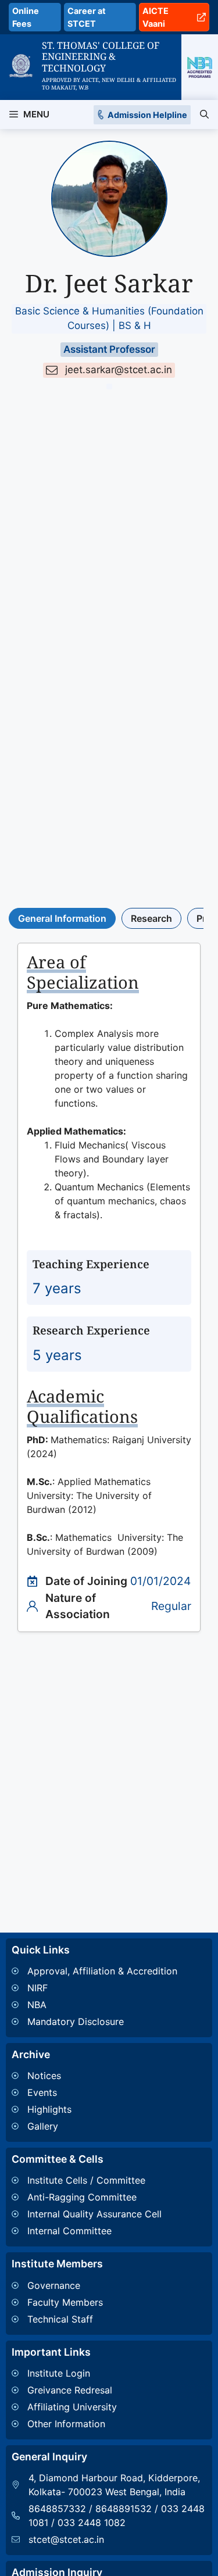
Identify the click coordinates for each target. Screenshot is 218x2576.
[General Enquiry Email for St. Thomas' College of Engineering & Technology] (109, 2539)
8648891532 (124, 2509)
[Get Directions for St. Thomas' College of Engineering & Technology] (109, 2485)
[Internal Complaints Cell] (87, 2231)
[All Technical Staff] (57, 2319)
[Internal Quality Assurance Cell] (87, 2214)
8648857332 (57, 2509)
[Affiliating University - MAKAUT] (64, 2407)
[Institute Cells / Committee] (87, 2180)
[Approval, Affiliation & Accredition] (94, 1971)
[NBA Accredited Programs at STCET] (200, 67)
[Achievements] (42, 2109)
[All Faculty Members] (57, 2302)
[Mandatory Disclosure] (94, 2022)
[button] (204, 115)
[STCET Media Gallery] (42, 2126)
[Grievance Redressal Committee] (64, 2390)
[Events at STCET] (42, 2092)
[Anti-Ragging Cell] (87, 2197)
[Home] (21, 61)
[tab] (62, 918)
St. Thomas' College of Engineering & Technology (101, 56)
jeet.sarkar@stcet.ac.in (119, 370)
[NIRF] (94, 1988)
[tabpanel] (109, 1287)
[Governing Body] (57, 2285)
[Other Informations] (64, 2424)
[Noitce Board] (42, 2076)
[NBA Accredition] (94, 2005)
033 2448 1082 (92, 2523)
